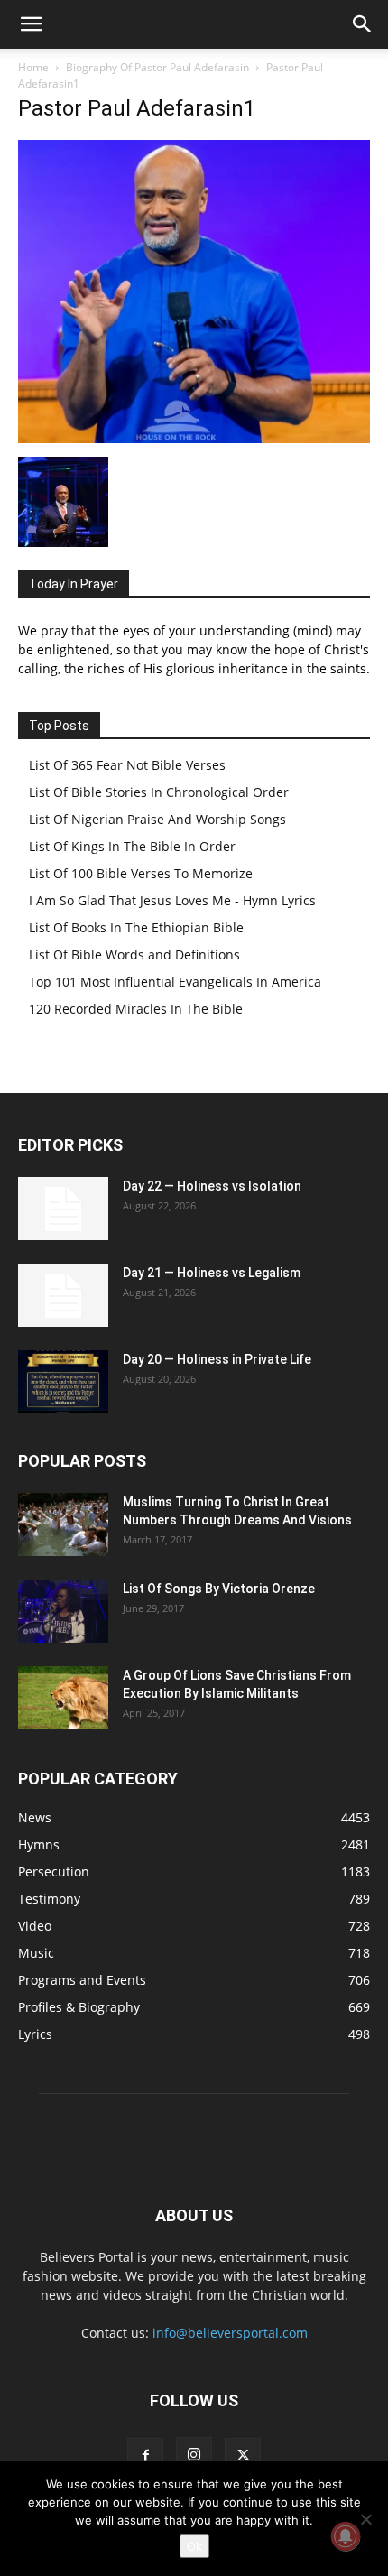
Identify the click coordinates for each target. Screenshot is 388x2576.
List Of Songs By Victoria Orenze (219, 1589)
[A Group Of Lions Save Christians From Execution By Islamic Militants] (63, 1698)
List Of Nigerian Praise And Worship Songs (157, 819)
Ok (194, 2546)
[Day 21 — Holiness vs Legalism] (63, 1295)
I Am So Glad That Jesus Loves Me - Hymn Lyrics (172, 900)
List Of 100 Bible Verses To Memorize (141, 873)
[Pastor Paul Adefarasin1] (194, 438)
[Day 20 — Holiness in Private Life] (63, 1382)
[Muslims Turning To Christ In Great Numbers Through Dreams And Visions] (63, 1524)
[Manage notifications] (346, 2536)
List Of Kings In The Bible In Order (132, 846)
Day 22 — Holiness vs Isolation (212, 1186)
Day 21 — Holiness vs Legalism (212, 1273)
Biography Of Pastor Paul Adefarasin (157, 67)
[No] (365, 2519)
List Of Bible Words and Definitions (134, 954)
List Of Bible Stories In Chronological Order (159, 792)
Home (33, 67)
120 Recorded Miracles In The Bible (136, 1009)
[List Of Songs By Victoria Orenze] (63, 1611)
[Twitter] (243, 2456)
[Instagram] (194, 2455)
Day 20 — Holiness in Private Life (217, 1359)
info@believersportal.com (230, 2333)
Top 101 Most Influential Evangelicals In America (175, 982)
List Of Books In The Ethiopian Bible (136, 927)
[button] (31, 24)
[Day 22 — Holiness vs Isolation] (63, 1209)
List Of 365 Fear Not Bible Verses (127, 765)
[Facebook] (145, 2456)
